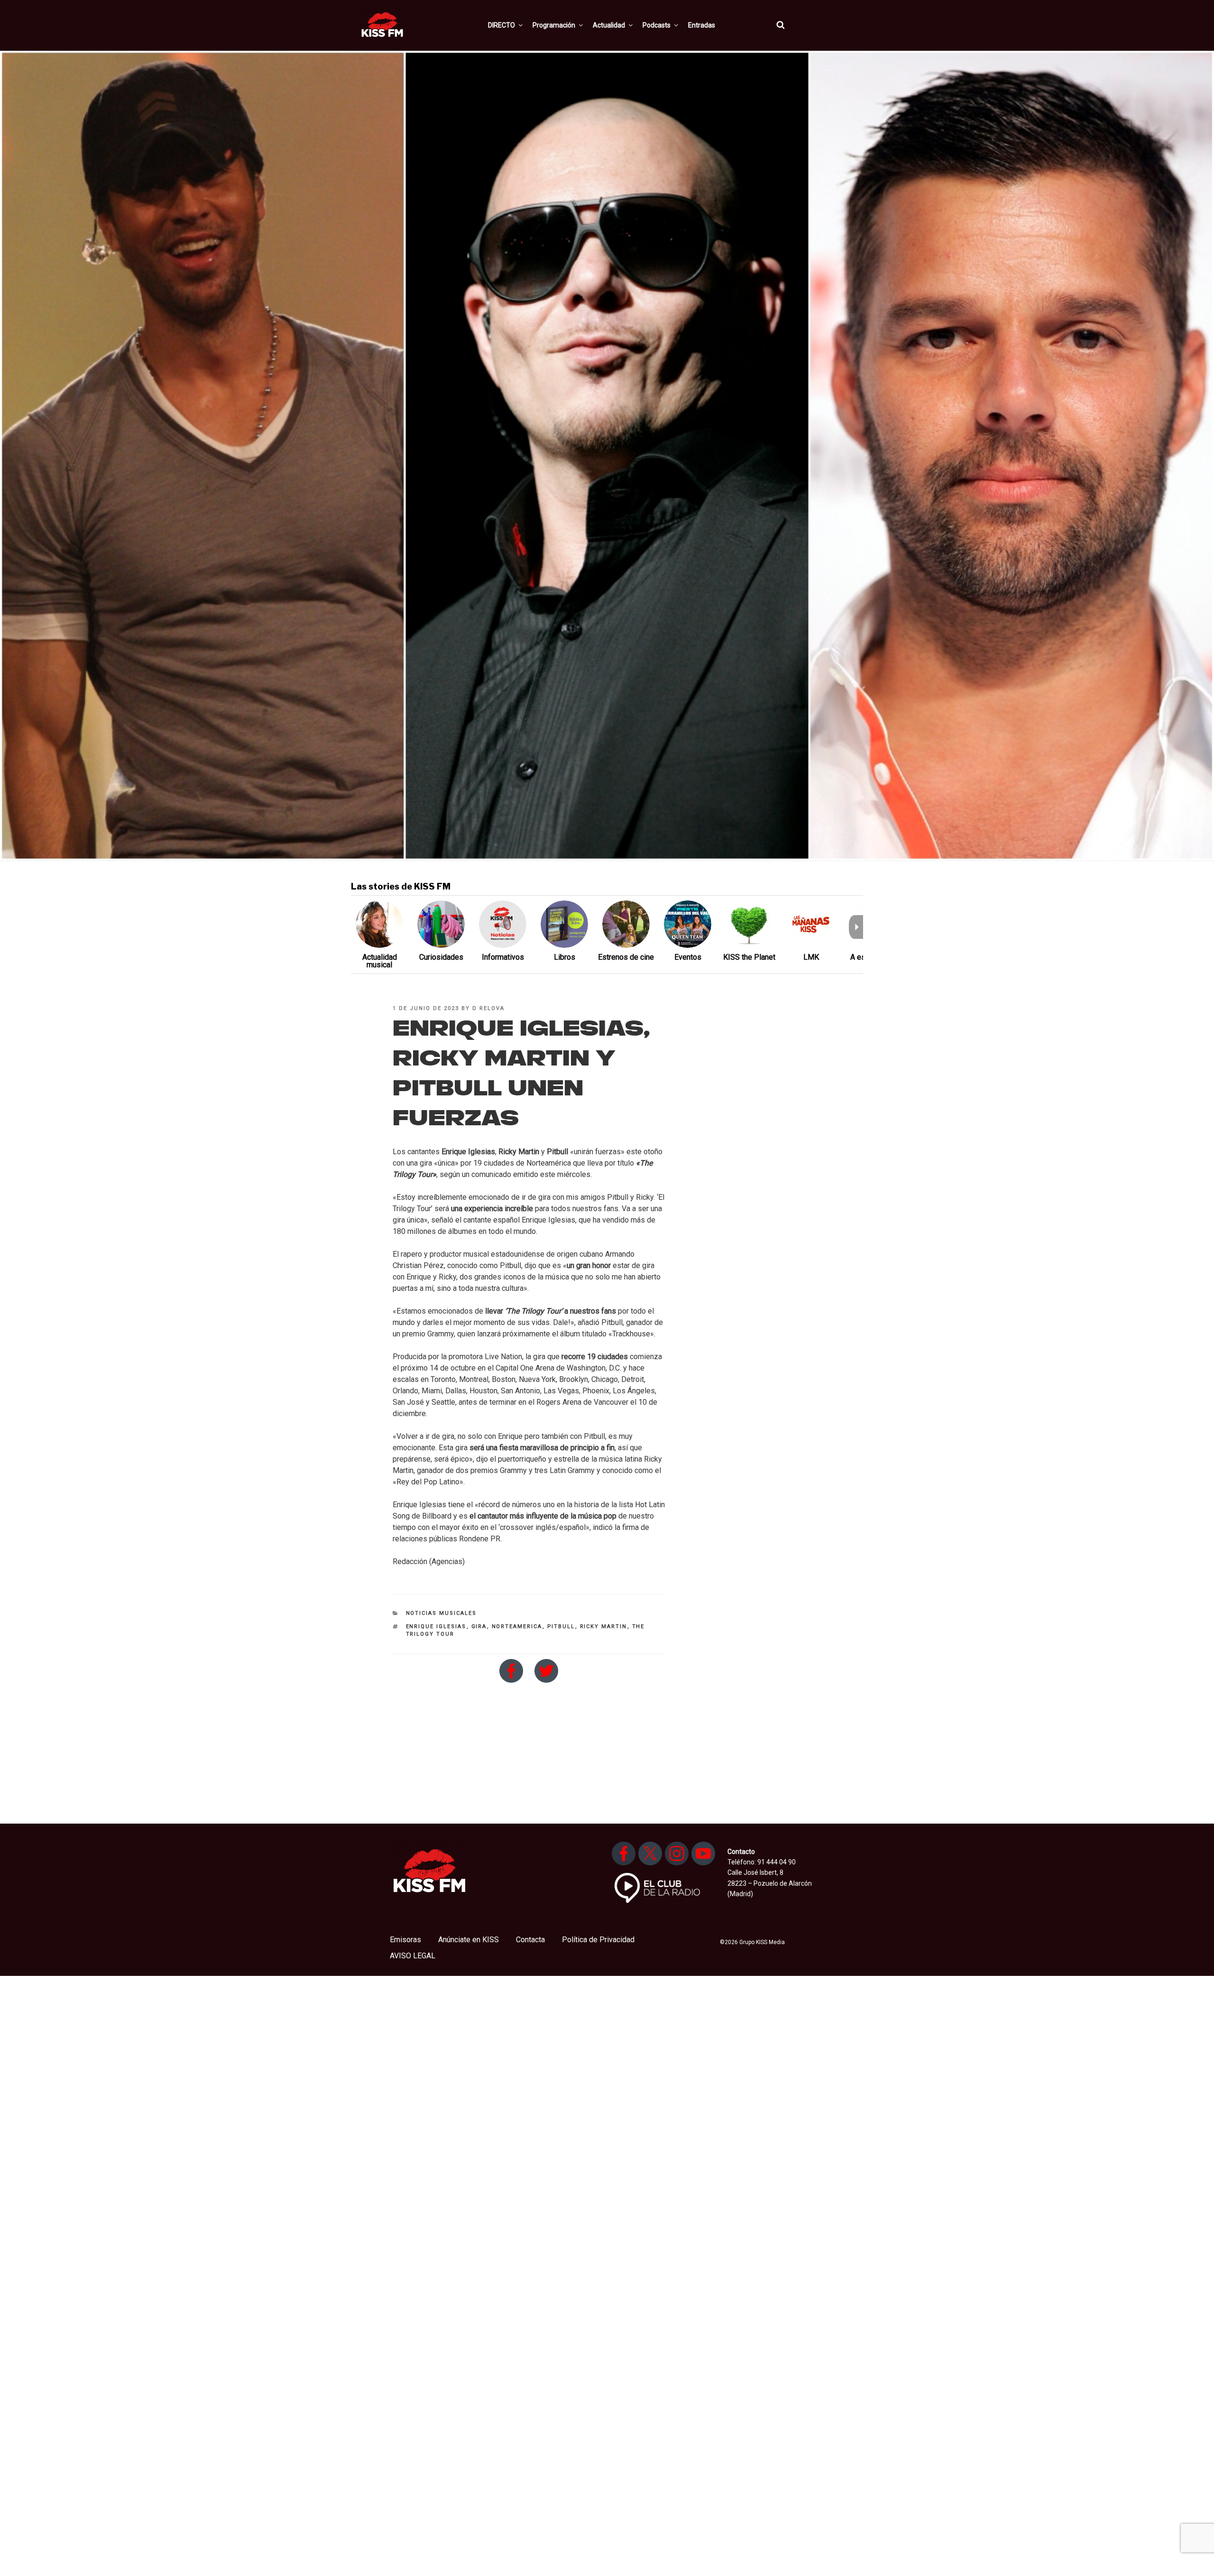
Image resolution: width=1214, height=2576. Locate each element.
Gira (479, 1626)
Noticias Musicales (441, 1613)
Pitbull (561, 1626)
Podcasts (657, 25)
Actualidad (609, 25)
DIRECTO (501, 25)
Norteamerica (517, 1626)
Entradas (702, 25)
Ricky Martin (604, 1626)
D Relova (488, 1008)
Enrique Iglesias (436, 1626)
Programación (554, 25)
